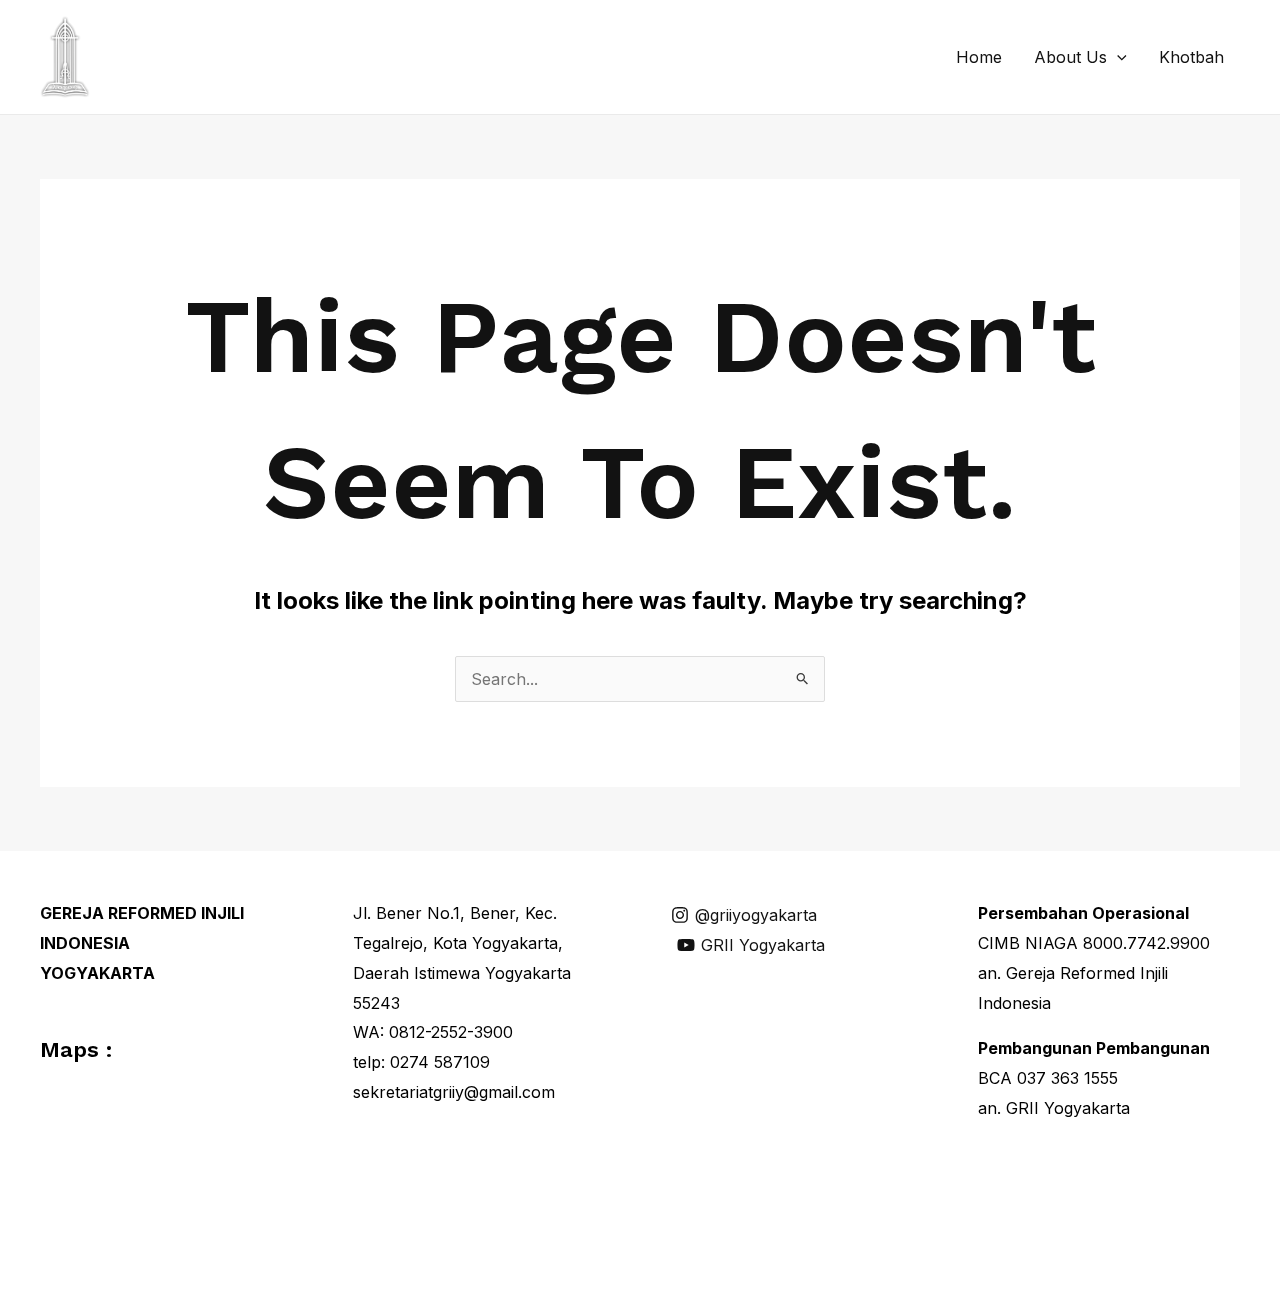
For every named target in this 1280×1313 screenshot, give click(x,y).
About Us (1070, 57)
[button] (1117, 57)
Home (979, 57)
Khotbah (1191, 57)
